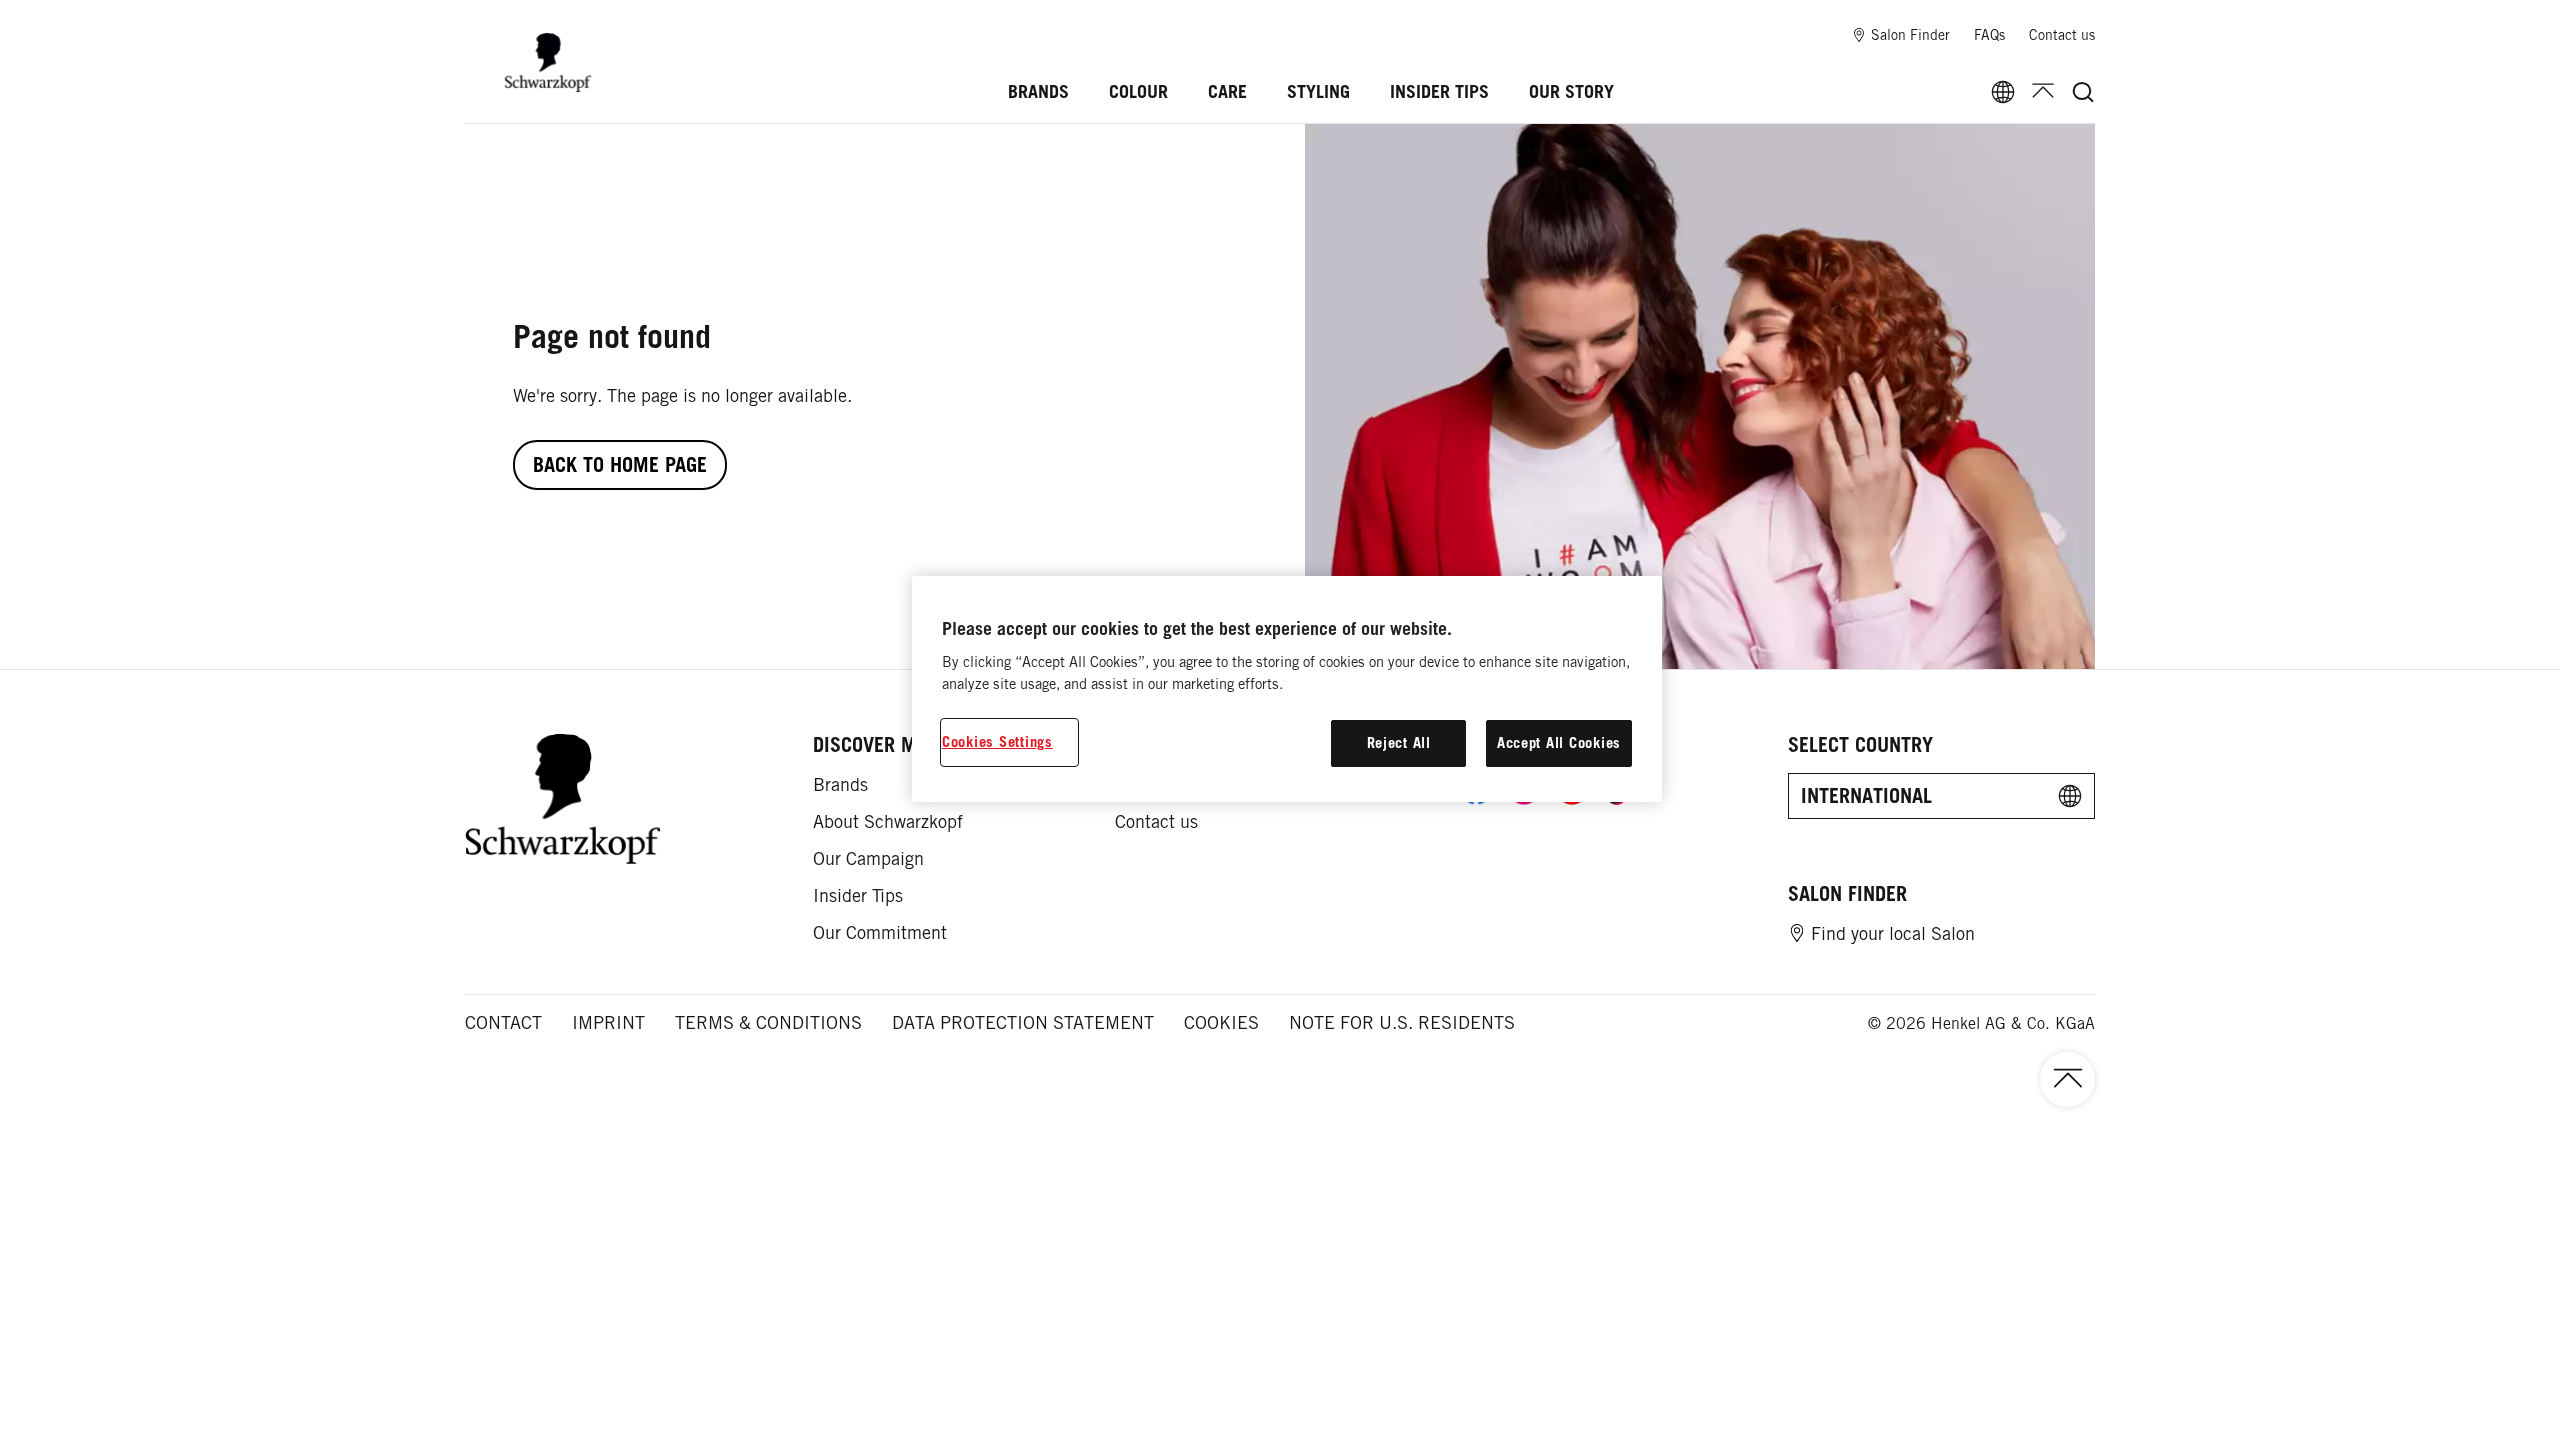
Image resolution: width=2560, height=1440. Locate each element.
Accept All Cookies (1559, 742)
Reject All (1399, 742)
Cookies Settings (997, 741)
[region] (1287, 689)
